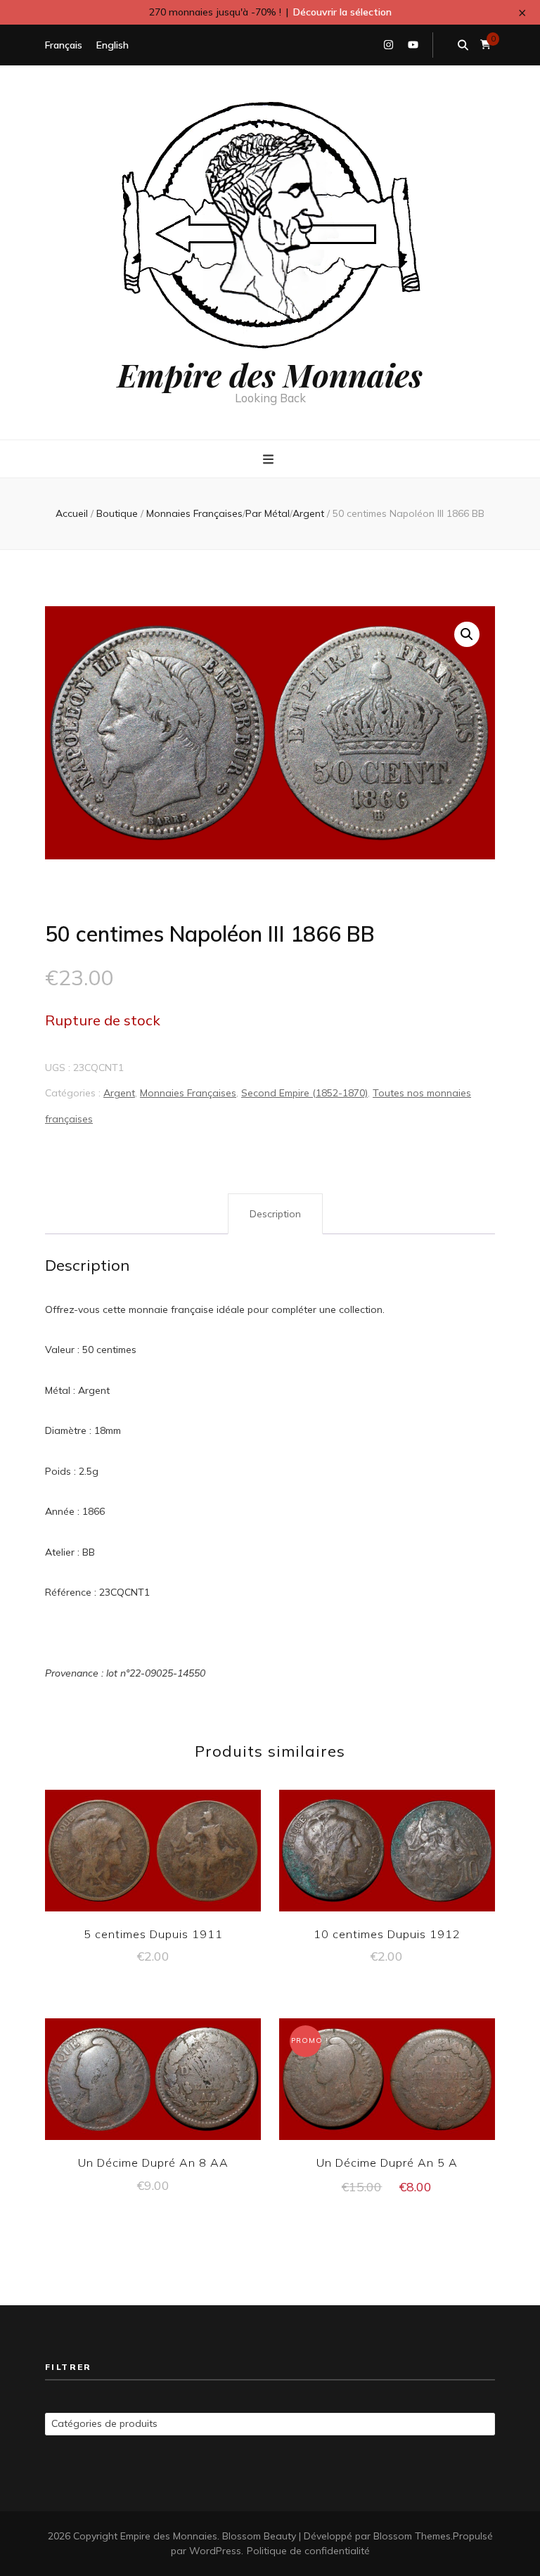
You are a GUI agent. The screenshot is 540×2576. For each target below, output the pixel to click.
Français (64, 45)
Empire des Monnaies (270, 374)
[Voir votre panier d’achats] (486, 45)
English (112, 45)
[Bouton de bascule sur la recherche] (463, 45)
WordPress (215, 2551)
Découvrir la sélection (342, 12)
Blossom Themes (412, 2536)
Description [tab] (275, 1214)
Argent (119, 1093)
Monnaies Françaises (188, 1093)
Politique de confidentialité (308, 2551)
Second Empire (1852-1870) (304, 1093)
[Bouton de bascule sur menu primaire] (270, 460)
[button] (467, 634)
